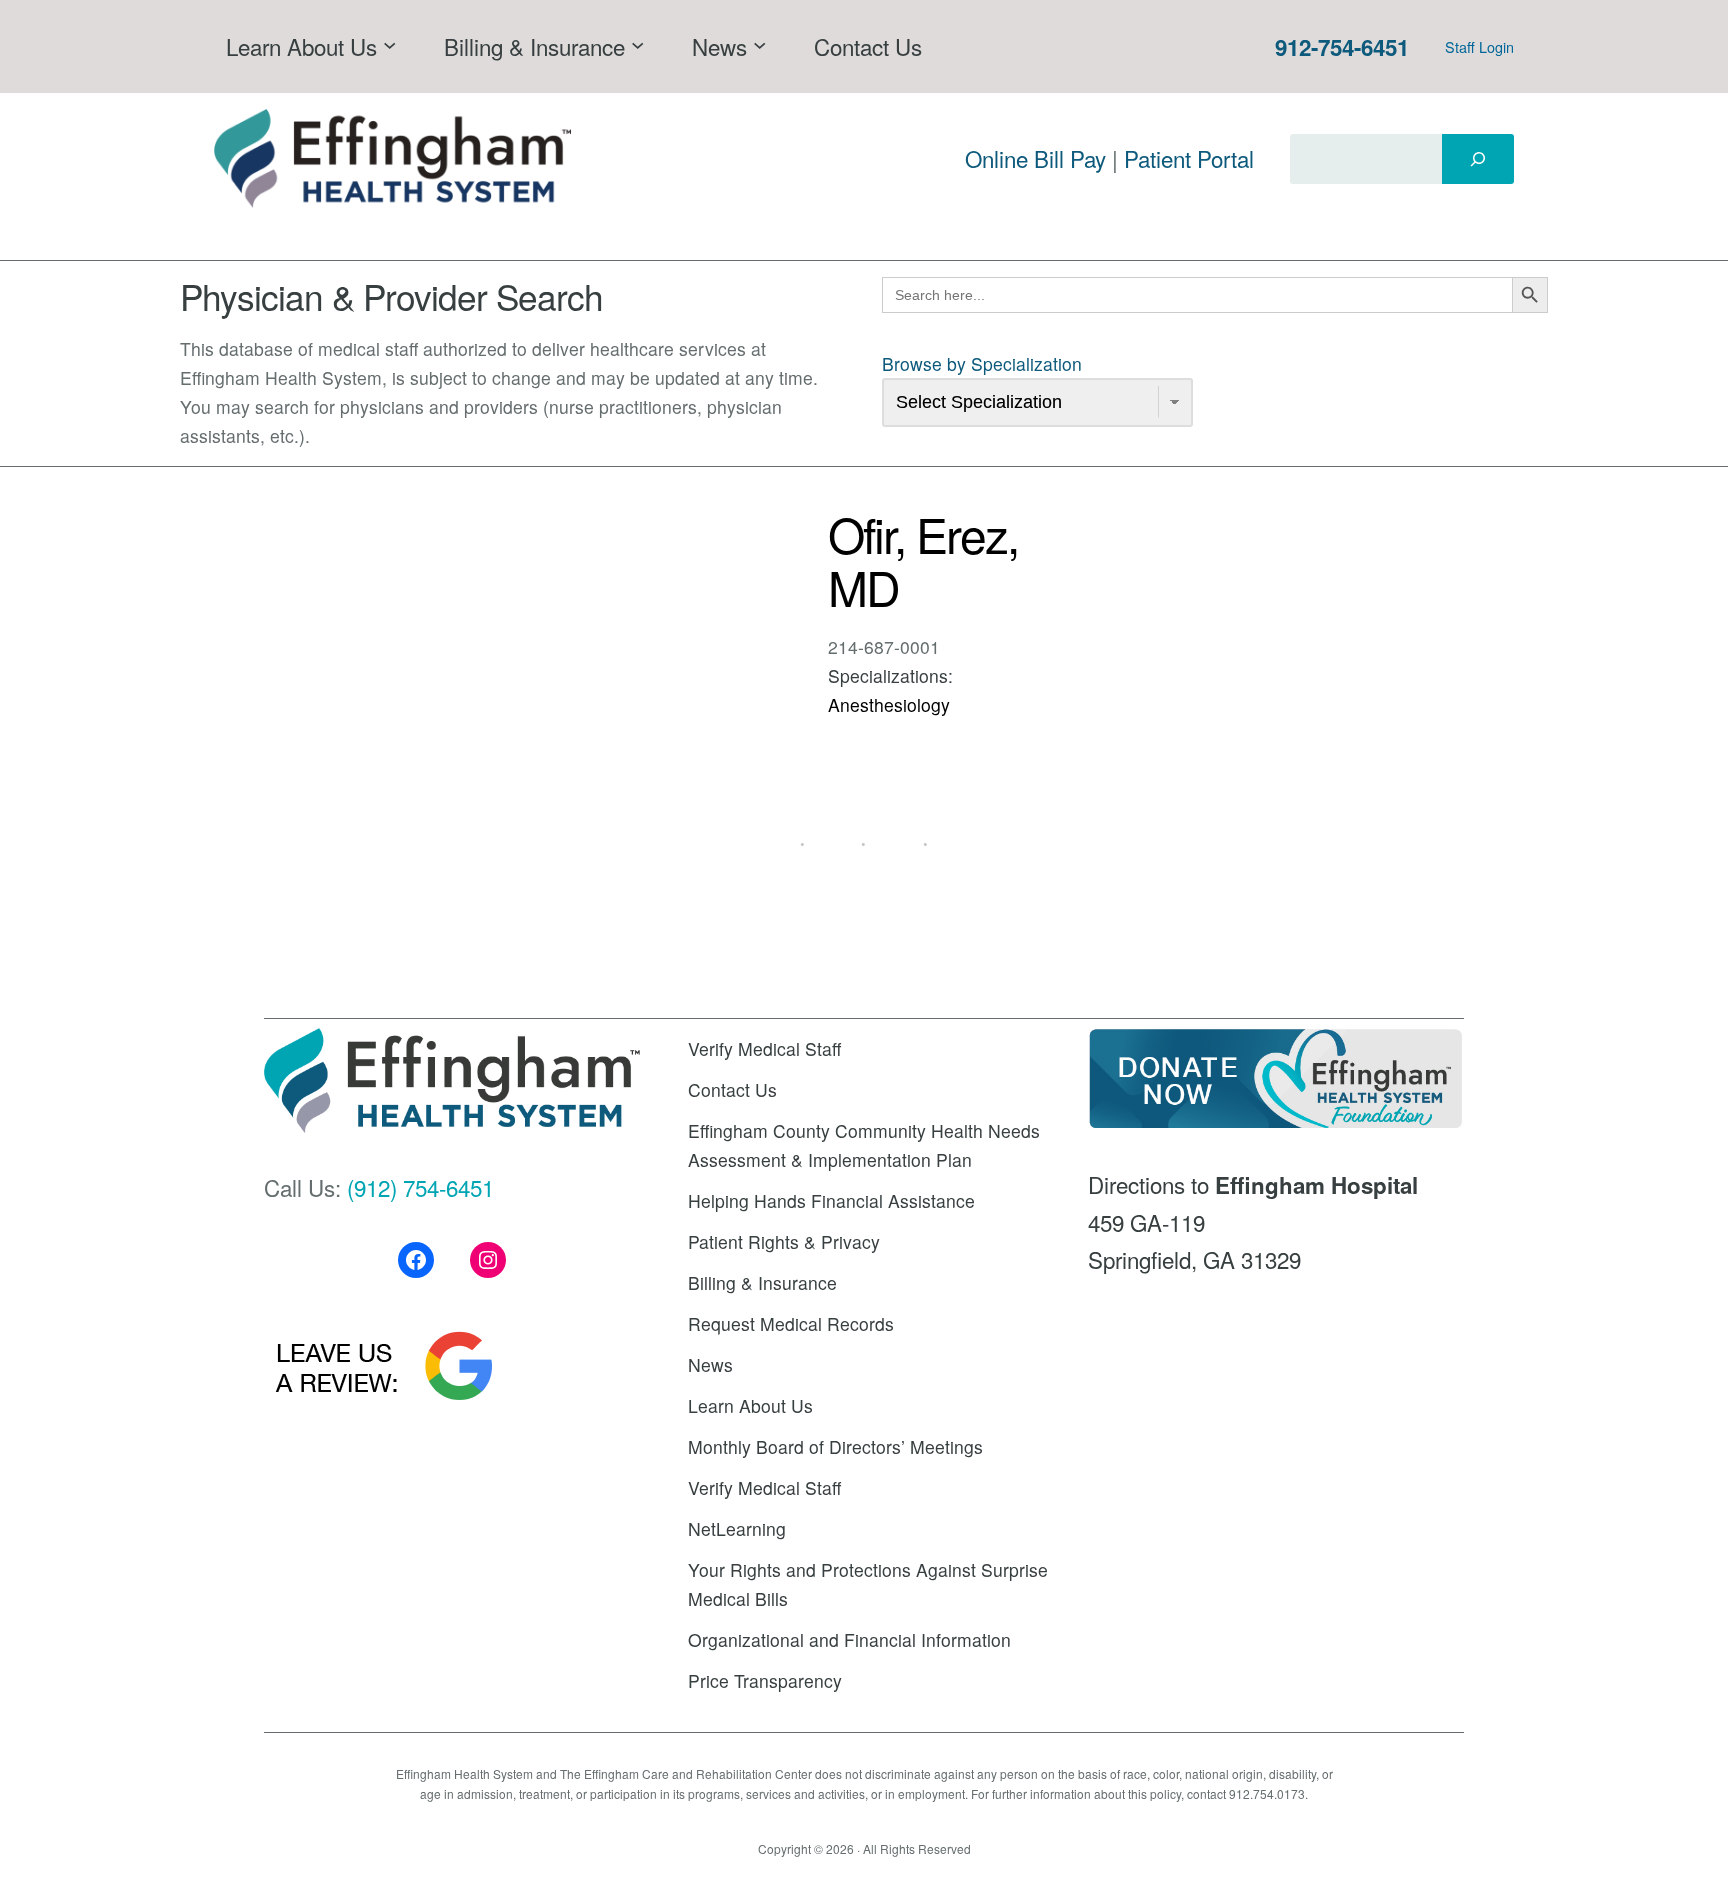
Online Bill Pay (1035, 158)
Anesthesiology (889, 704)
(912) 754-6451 (420, 1187)
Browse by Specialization (982, 363)
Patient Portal (1189, 158)
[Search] (1478, 159)
